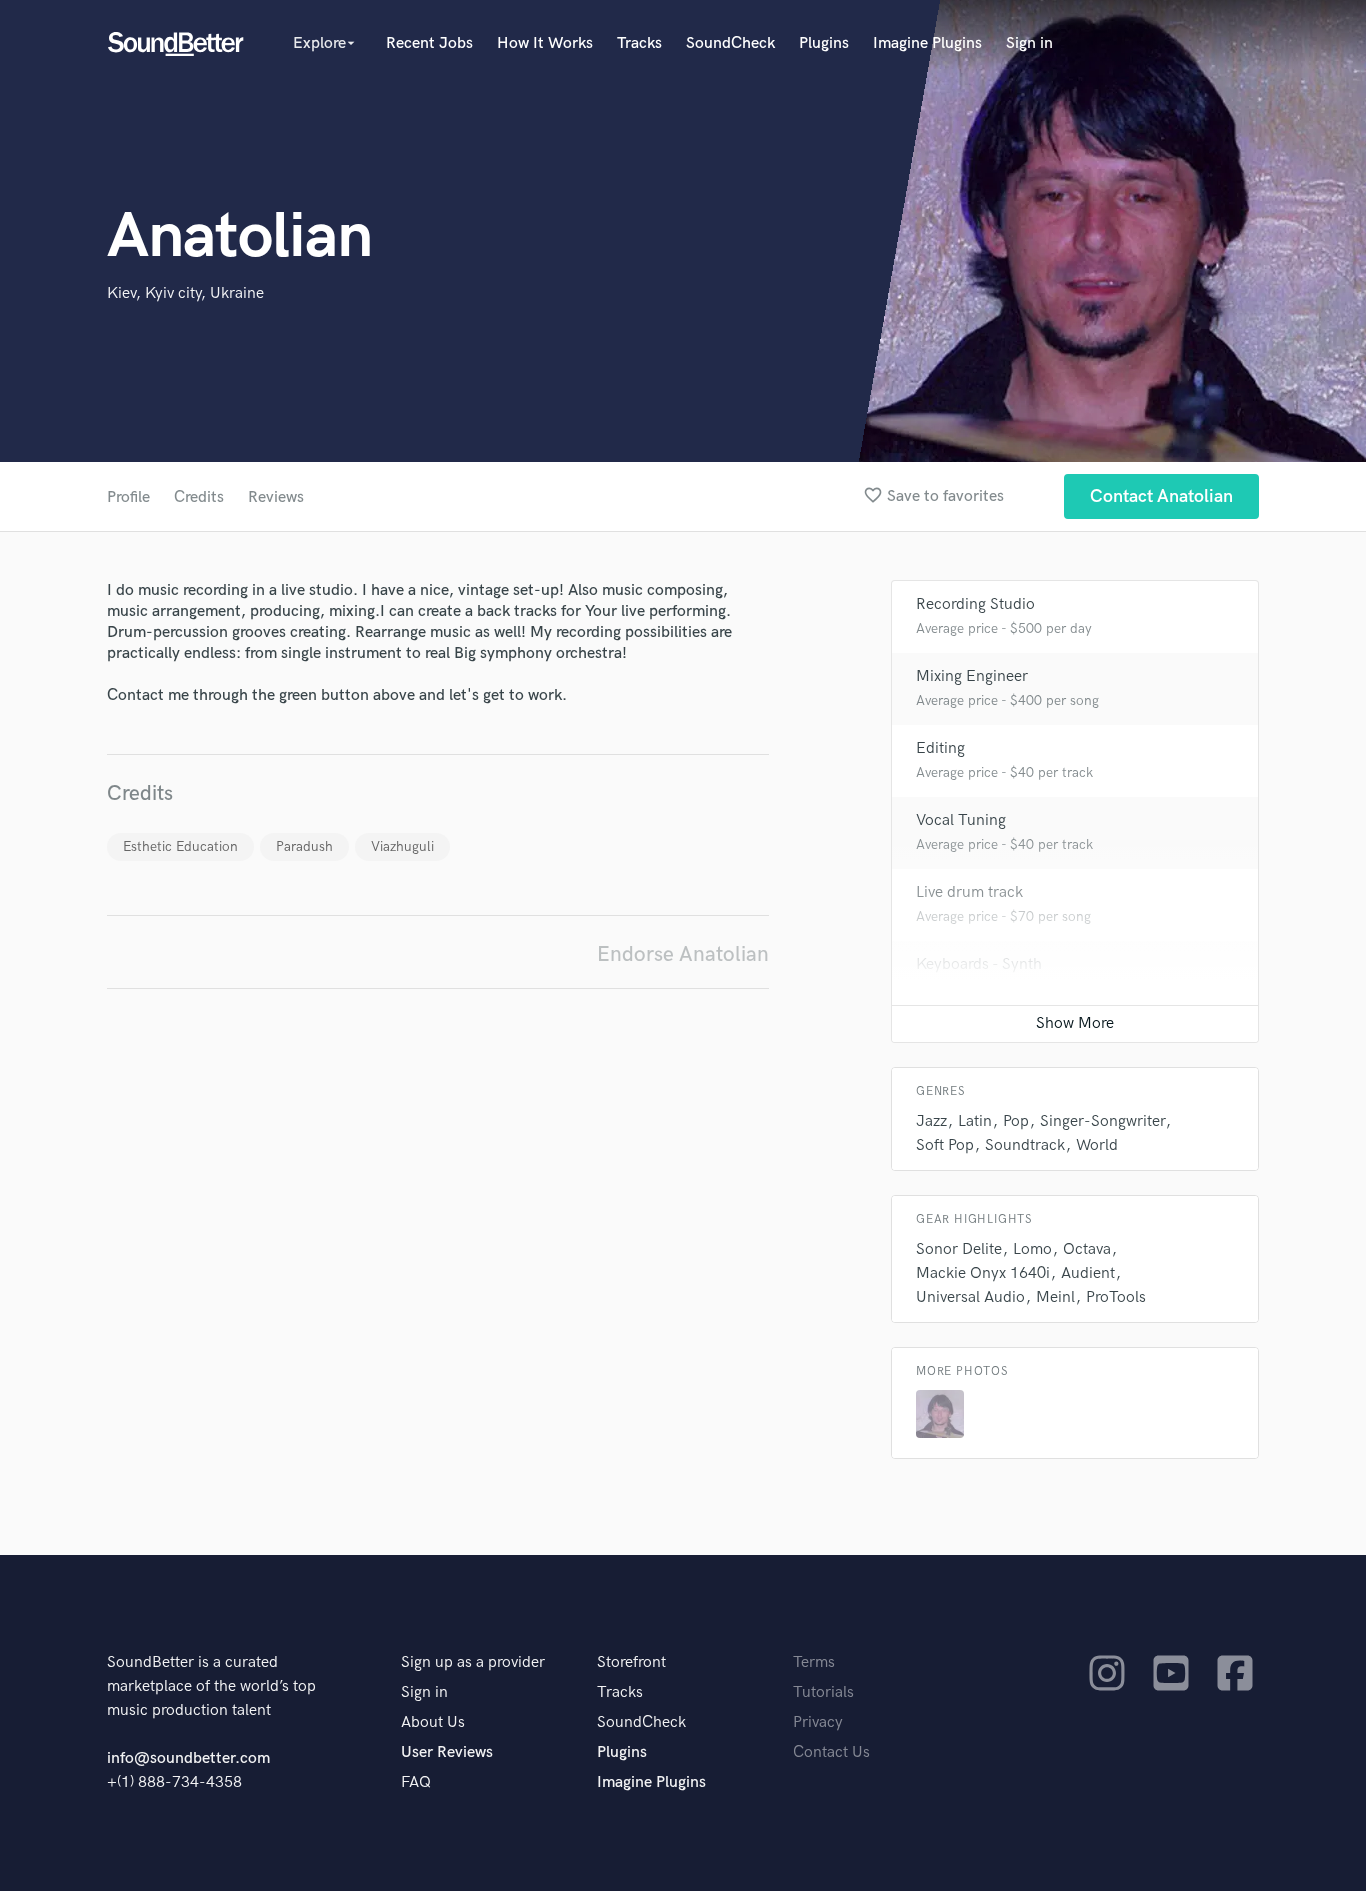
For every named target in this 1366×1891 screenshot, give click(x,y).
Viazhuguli (402, 846)
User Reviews (447, 1752)
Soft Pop (945, 1145)
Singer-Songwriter (1102, 1121)
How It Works (545, 43)
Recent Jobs (429, 43)
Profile (128, 497)
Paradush (304, 846)
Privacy (818, 1722)
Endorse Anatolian (683, 954)
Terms (814, 1662)
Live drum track (969, 892)
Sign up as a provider (473, 1662)
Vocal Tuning (961, 820)
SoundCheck (730, 43)
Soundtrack (1025, 1145)
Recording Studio (975, 604)
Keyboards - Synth (979, 964)
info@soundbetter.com (188, 1758)
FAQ (416, 1782)
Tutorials (823, 1692)
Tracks (639, 43)
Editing (940, 748)
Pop (1016, 1121)
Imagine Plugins (927, 43)
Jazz (931, 1121)
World (1097, 1145)
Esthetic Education (180, 846)
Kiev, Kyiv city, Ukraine (185, 293)
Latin (975, 1121)
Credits (199, 497)
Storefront (631, 1662)
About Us (433, 1722)
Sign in (1029, 43)
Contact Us (831, 1752)
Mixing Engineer (972, 676)
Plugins (824, 43)
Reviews (276, 497)
